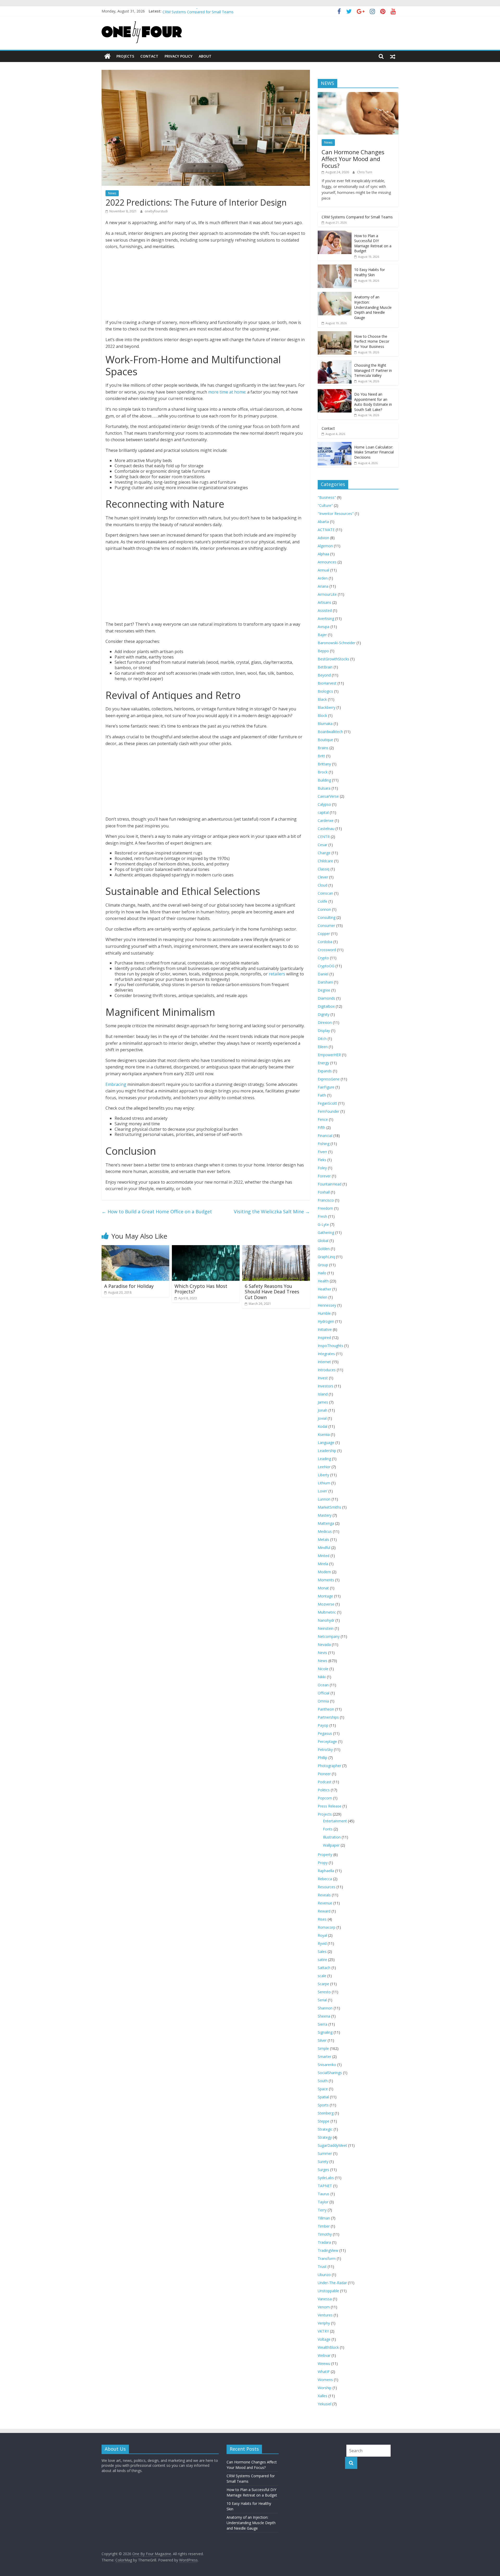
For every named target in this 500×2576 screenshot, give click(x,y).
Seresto (324, 1992)
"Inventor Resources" (336, 514)
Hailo (322, 1273)
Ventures (325, 2315)
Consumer (326, 926)
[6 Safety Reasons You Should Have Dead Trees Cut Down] (276, 1248)
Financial (325, 1136)
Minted (324, 1556)
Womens (325, 2380)
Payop (323, 1725)
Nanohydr (326, 1620)
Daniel (323, 974)
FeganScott (327, 1103)
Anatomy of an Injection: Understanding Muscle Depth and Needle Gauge (224, 11)
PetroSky (325, 1750)
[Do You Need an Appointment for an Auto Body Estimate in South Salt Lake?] (335, 392)
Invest (323, 1378)
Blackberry (327, 707)
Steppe (324, 2121)
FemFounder (329, 1111)
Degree (324, 990)
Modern (324, 1572)
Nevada (324, 1644)
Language (326, 1443)
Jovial (322, 1418)
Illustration (332, 1837)
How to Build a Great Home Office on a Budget (157, 1212)
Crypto (323, 958)
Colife (323, 901)
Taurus (324, 2194)
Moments (326, 1580)
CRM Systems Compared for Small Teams (357, 217)
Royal (322, 1935)
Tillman (324, 2218)
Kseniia (324, 1434)
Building (324, 780)
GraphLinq (326, 1257)
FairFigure (326, 1087)
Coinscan (325, 893)
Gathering (326, 1232)
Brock (323, 772)
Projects (125, 56)
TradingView (328, 2250)
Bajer (322, 635)
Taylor (323, 2202)
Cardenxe (326, 820)
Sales (322, 1951)
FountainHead (330, 1184)
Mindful (324, 1548)
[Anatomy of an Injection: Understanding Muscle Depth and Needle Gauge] (335, 295)
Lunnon (324, 1499)
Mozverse (326, 1604)
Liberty (323, 1475)
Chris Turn (365, 172)
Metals (323, 1539)
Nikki (322, 1677)
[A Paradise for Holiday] (135, 1248)
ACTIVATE (326, 530)
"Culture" (325, 505)
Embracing (116, 1084)
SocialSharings (330, 2073)
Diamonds (326, 998)
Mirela (323, 1564)
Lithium (324, 1483)
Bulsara (324, 788)
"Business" (327, 497)
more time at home (227, 392)
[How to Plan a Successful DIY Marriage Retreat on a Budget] (335, 233)
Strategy (325, 2137)
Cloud (323, 885)
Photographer (329, 1766)
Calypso (324, 804)
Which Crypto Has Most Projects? (201, 1289)
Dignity (324, 1014)
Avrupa (324, 627)
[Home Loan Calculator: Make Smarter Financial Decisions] (335, 445)
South (323, 2081)
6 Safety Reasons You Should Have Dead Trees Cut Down (272, 1292)
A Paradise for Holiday (129, 1286)
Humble (324, 1313)
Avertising (326, 619)
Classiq (324, 869)
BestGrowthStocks (333, 659)
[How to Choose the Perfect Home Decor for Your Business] (335, 334)
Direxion (325, 1022)
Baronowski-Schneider (337, 643)
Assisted (325, 610)
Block (322, 715)
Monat (323, 1588)
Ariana (323, 586)
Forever (324, 1176)
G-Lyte (323, 1224)
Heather (324, 1289)
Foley (322, 1168)
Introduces (327, 1370)
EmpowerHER (329, 1055)
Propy (323, 1863)
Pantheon (326, 1709)
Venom (324, 2307)
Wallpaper (331, 1845)
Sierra (323, 2024)
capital (323, 812)
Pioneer (324, 1774)
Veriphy (324, 2323)
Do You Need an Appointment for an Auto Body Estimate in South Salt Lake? (373, 402)
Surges (323, 2170)
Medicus (325, 1531)
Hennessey (327, 1305)
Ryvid (322, 1943)
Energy (323, 1063)
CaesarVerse (328, 796)
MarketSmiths (329, 1507)
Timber (324, 2226)
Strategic (325, 2129)
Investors (326, 1386)
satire (322, 1960)
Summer (325, 2153)
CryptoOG (326, 966)
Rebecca (325, 1879)
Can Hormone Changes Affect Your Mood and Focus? (353, 159)
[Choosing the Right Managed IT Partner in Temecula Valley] (335, 363)
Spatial (323, 2097)
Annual (323, 570)
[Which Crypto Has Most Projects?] (206, 1248)
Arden (323, 578)
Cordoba (325, 942)
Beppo (323, 651)
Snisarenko (327, 2065)
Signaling (325, 2032)
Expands (325, 1071)
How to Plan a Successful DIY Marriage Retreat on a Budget (373, 243)
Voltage (324, 2339)
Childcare (325, 861)
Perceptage (327, 1741)
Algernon (325, 546)
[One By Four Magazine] (107, 56)
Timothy (325, 2234)
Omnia (323, 1701)
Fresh (322, 1216)
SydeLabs (326, 2178)
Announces (327, 562)
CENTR (324, 837)
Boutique (325, 740)
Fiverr (322, 1152)
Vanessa (325, 2299)
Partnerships (328, 1717)
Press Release (330, 1806)
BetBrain (325, 667)
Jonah (323, 1410)
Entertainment (335, 1821)
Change (324, 853)
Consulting (327, 917)
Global (323, 1241)
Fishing (324, 1144)
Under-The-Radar (332, 2283)
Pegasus (325, 1733)
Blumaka (325, 724)
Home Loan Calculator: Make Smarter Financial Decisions (374, 452)
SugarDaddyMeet (332, 2145)
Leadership (327, 1451)
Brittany (324, 764)
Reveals (324, 1895)
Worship (325, 2388)
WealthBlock (328, 2347)
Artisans (324, 602)
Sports (323, 2105)
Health (323, 1281)
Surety (323, 2162)
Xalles (323, 2396)
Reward (324, 1911)
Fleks (322, 1160)
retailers (277, 974)
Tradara (324, 2242)
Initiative (325, 1329)
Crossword (327, 950)
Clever (323, 877)
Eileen (323, 1047)
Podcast (325, 1782)
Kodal (323, 1426)
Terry (322, 2210)
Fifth (321, 1127)
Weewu (324, 2363)
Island (323, 1394)
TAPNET (325, 2186)
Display (324, 1031)
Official (324, 1693)
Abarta (323, 522)
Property (325, 1855)
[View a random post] (393, 56)
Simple (323, 2048)
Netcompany (329, 1636)
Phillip (323, 1758)
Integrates (326, 1354)
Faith (322, 1095)
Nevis (322, 1653)
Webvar (324, 2355)
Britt (321, 756)
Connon (324, 909)
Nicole (323, 1669)
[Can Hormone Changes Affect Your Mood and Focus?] (358, 95)
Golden (324, 1249)
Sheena (324, 2016)
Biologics (325, 691)
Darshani (325, 982)
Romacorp (327, 1927)
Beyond (324, 675)
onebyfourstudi (156, 211)
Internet (324, 1362)
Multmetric (327, 1612)
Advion (323, 538)
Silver (322, 2040)
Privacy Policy (179, 56)
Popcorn (325, 1798)
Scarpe (323, 1984)
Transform (327, 2258)
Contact (149, 56)
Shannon (325, 2008)
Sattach (324, 1968)
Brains (323, 748)
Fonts (328, 1829)
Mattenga (326, 1523)
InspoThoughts (330, 1346)
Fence (323, 1119)
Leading (324, 1459)
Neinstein (326, 1628)
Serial (322, 2000)
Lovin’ (323, 1491)
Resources (327, 1887)
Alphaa (323, 554)
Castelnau (326, 829)
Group (323, 1265)
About (205, 56)
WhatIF (324, 2372)
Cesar (323, 845)
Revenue (325, 1903)
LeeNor (324, 1467)
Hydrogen (326, 1321)
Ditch (322, 1039)
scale (322, 1976)
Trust (322, 2267)
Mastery (325, 1515)
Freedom (325, 1208)
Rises (322, 1919)
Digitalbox (326, 1006)
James (323, 1402)
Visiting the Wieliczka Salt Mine (272, 1212)
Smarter (324, 2057)
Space (323, 2089)
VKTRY (323, 2331)
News (112, 193)
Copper (324, 934)
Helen (323, 1297)
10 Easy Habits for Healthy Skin (370, 272)
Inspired (324, 1338)
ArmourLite (327, 594)
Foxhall (324, 1192)
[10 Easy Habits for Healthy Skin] (335, 267)
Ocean (323, 1685)
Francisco (326, 1200)
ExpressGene (329, 1079)
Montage (325, 1596)
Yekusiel (324, 2404)
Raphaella (326, 1871)
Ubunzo (324, 2275)
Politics (324, 1790)
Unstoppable (328, 2291)
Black (322, 699)
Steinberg (326, 2113)
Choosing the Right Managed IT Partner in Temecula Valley (373, 370)
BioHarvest (327, 683)
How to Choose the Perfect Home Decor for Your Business (372, 341)
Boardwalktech (330, 732)
